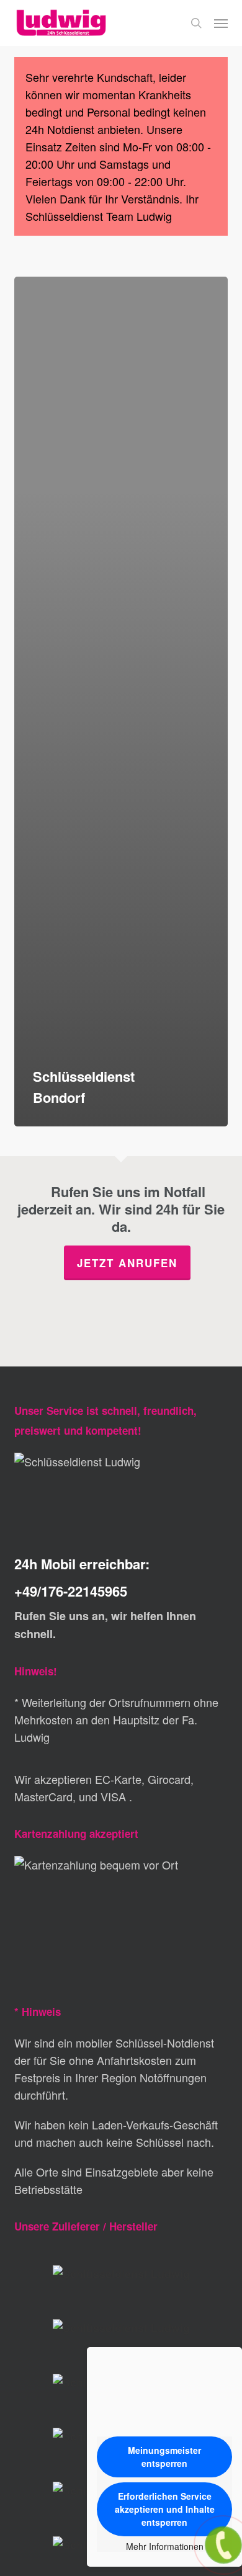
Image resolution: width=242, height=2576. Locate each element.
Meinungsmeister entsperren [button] (164, 2457)
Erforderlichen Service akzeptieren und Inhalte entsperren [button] (165, 2509)
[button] (221, 23)
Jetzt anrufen (127, 1263)
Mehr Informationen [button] (165, 2547)
